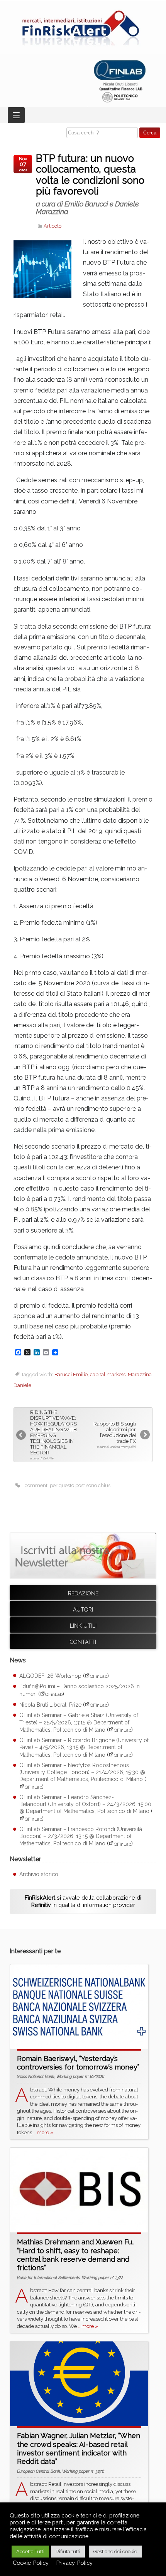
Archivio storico (39, 1874)
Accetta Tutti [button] (30, 2552)
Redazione (83, 1593)
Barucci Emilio (71, 1374)
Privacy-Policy (75, 2563)
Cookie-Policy (31, 2563)
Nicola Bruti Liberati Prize (50, 1705)
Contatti (83, 1642)
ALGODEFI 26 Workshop (50, 1676)
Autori (83, 1610)
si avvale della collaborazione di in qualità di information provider (83, 1901)
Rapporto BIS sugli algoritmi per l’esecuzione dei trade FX (115, 1435)
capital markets (108, 1374)
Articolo (53, 226)
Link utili (83, 1626)
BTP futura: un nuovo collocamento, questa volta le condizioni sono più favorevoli (90, 184)
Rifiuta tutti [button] (68, 2552)
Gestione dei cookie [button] (115, 2552)
